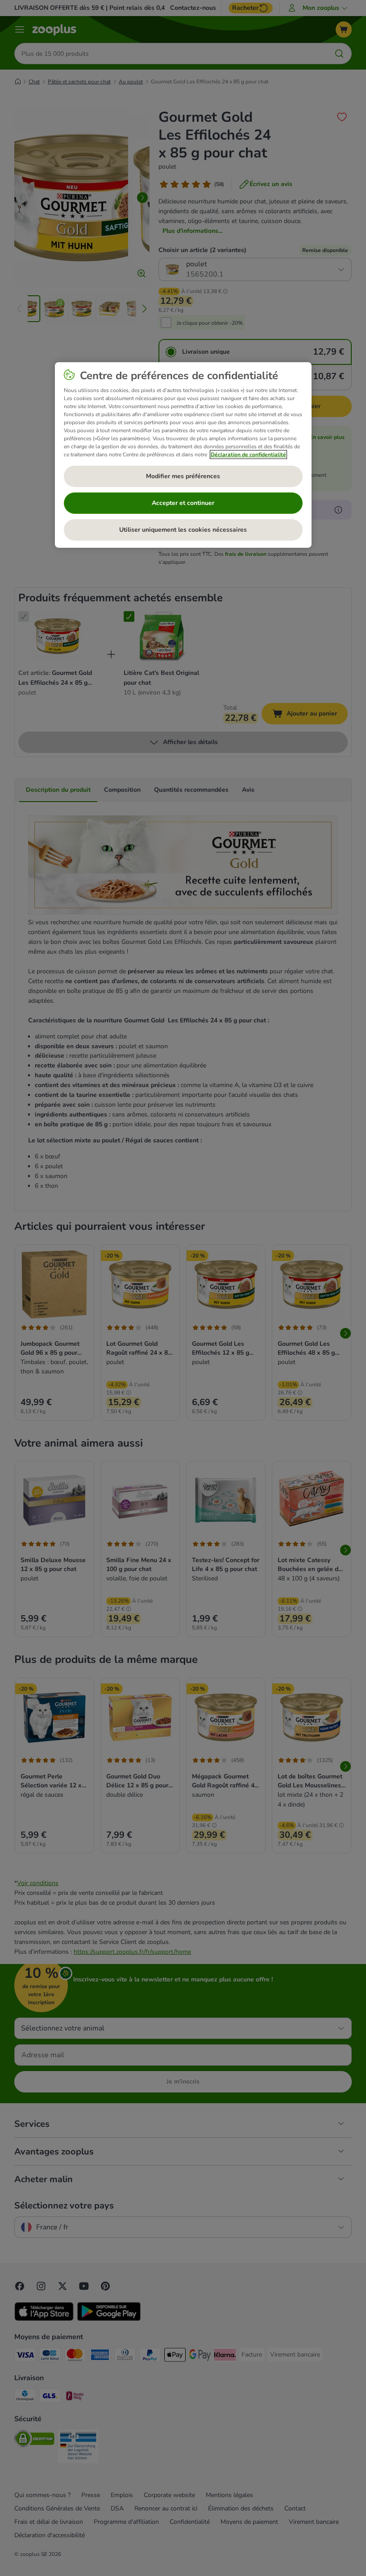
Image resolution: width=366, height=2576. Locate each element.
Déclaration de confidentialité (248, 455)
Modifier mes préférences (183, 476)
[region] (183, 455)
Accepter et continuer (183, 503)
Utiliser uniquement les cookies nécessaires (183, 530)
